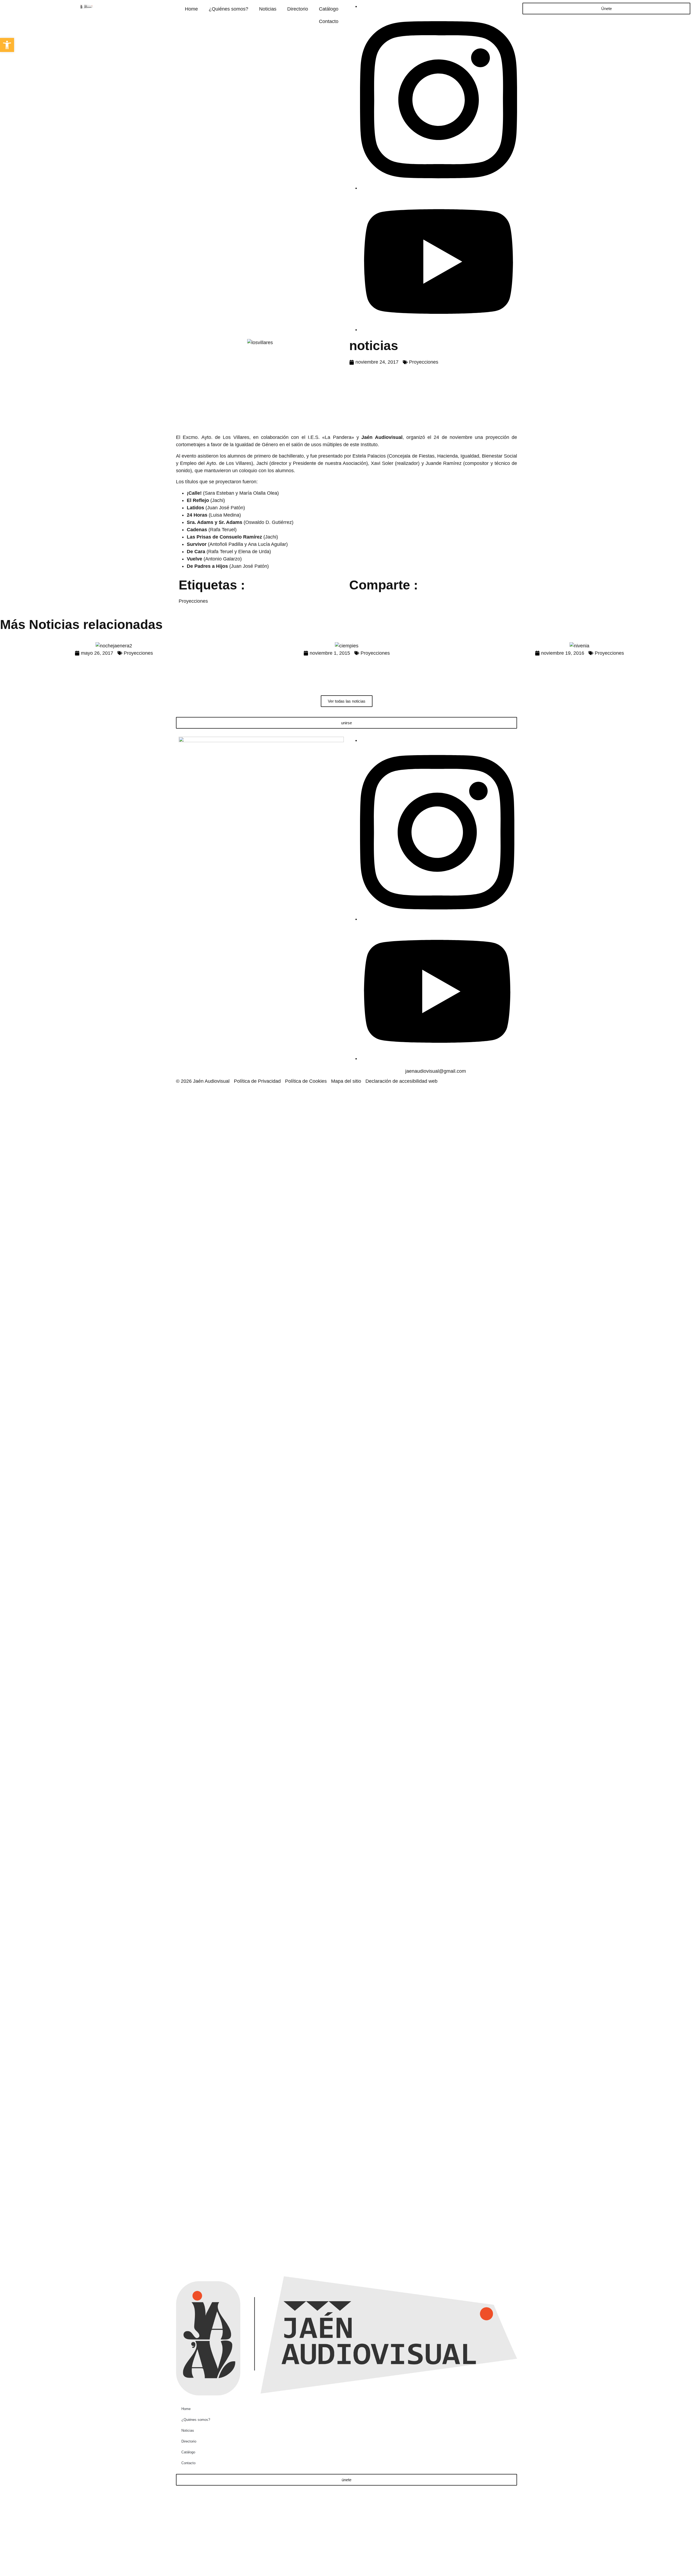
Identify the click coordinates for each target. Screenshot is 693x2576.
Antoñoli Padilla (226, 544)
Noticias (268, 9)
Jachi (262, 463)
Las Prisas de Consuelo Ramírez (224, 537)
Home (191, 9)
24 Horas (197, 515)
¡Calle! (194, 493)
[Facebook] (362, 6)
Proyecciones (424, 362)
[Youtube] (439, 330)
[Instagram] (439, 188)
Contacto (329, 21)
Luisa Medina (225, 515)
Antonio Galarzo (223, 559)
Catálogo (329, 9)
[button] (7, 45)
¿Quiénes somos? (228, 9)
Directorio (298, 9)
